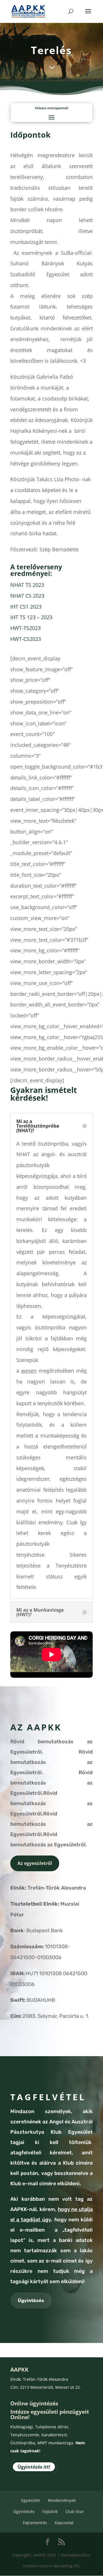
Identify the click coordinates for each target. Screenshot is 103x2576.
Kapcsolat (64, 2523)
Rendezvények (62, 2500)
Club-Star (75, 2511)
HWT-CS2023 (26, 639)
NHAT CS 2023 (27, 596)
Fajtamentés (35, 2523)
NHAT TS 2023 (27, 585)
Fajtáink (50, 2511)
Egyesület (31, 2500)
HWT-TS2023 (25, 628)
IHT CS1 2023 (26, 607)
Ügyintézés (31, 2300)
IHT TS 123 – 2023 (31, 617)
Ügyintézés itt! (34, 2467)
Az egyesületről (35, 1863)
